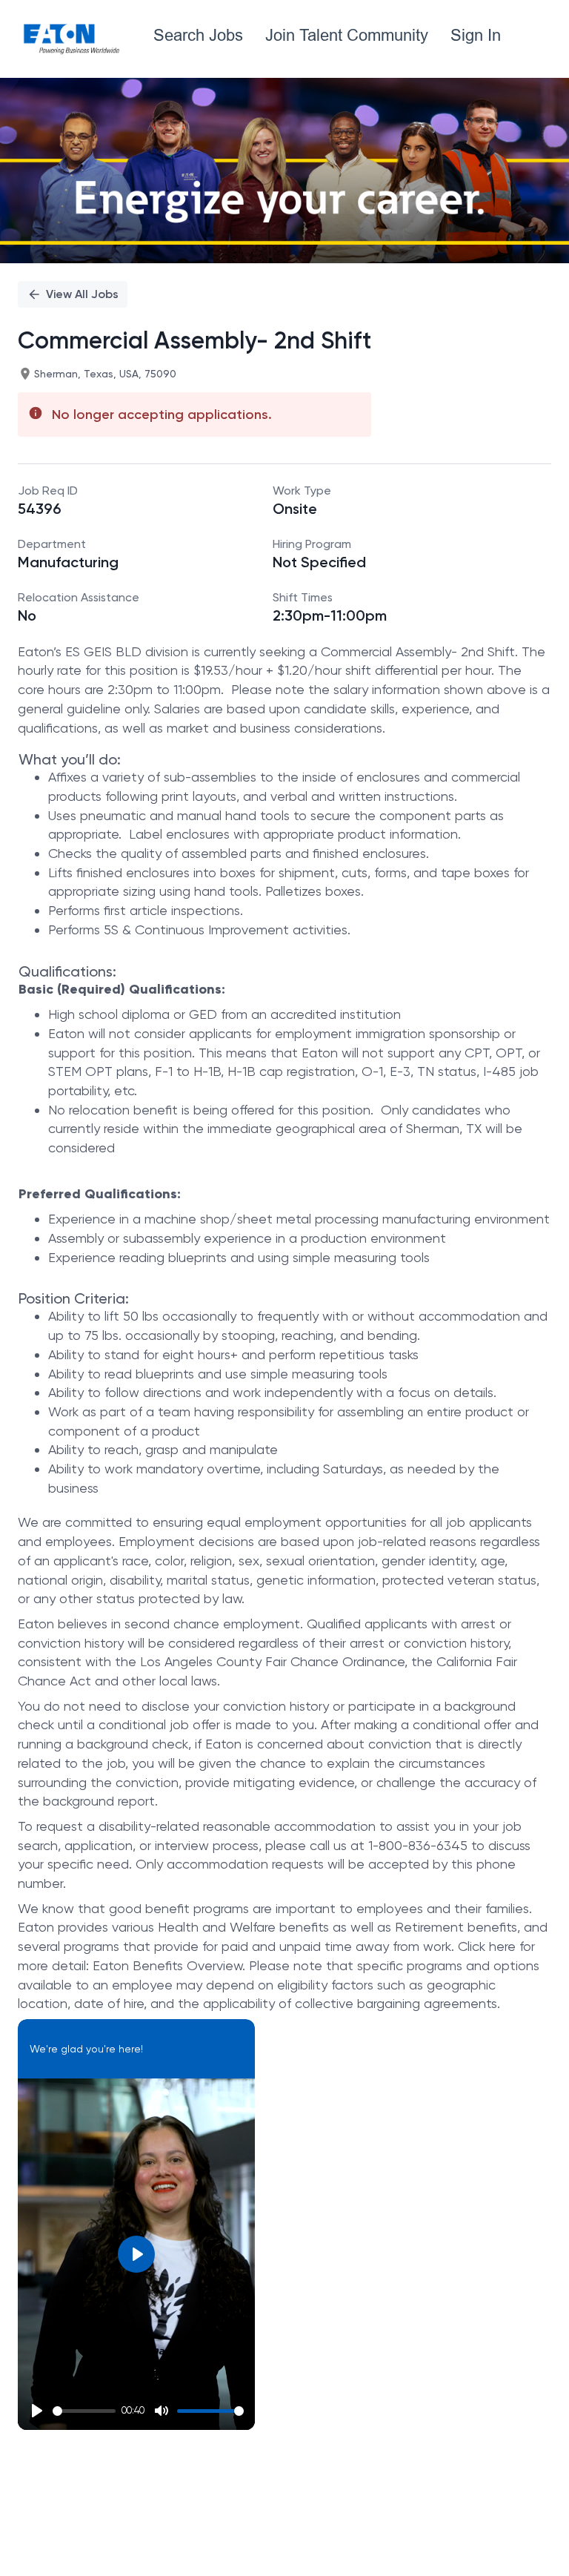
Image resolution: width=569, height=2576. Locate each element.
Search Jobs (198, 35)
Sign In (476, 35)
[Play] (37, 2411)
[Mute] (162, 2411)
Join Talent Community (347, 35)
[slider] (84, 2411)
